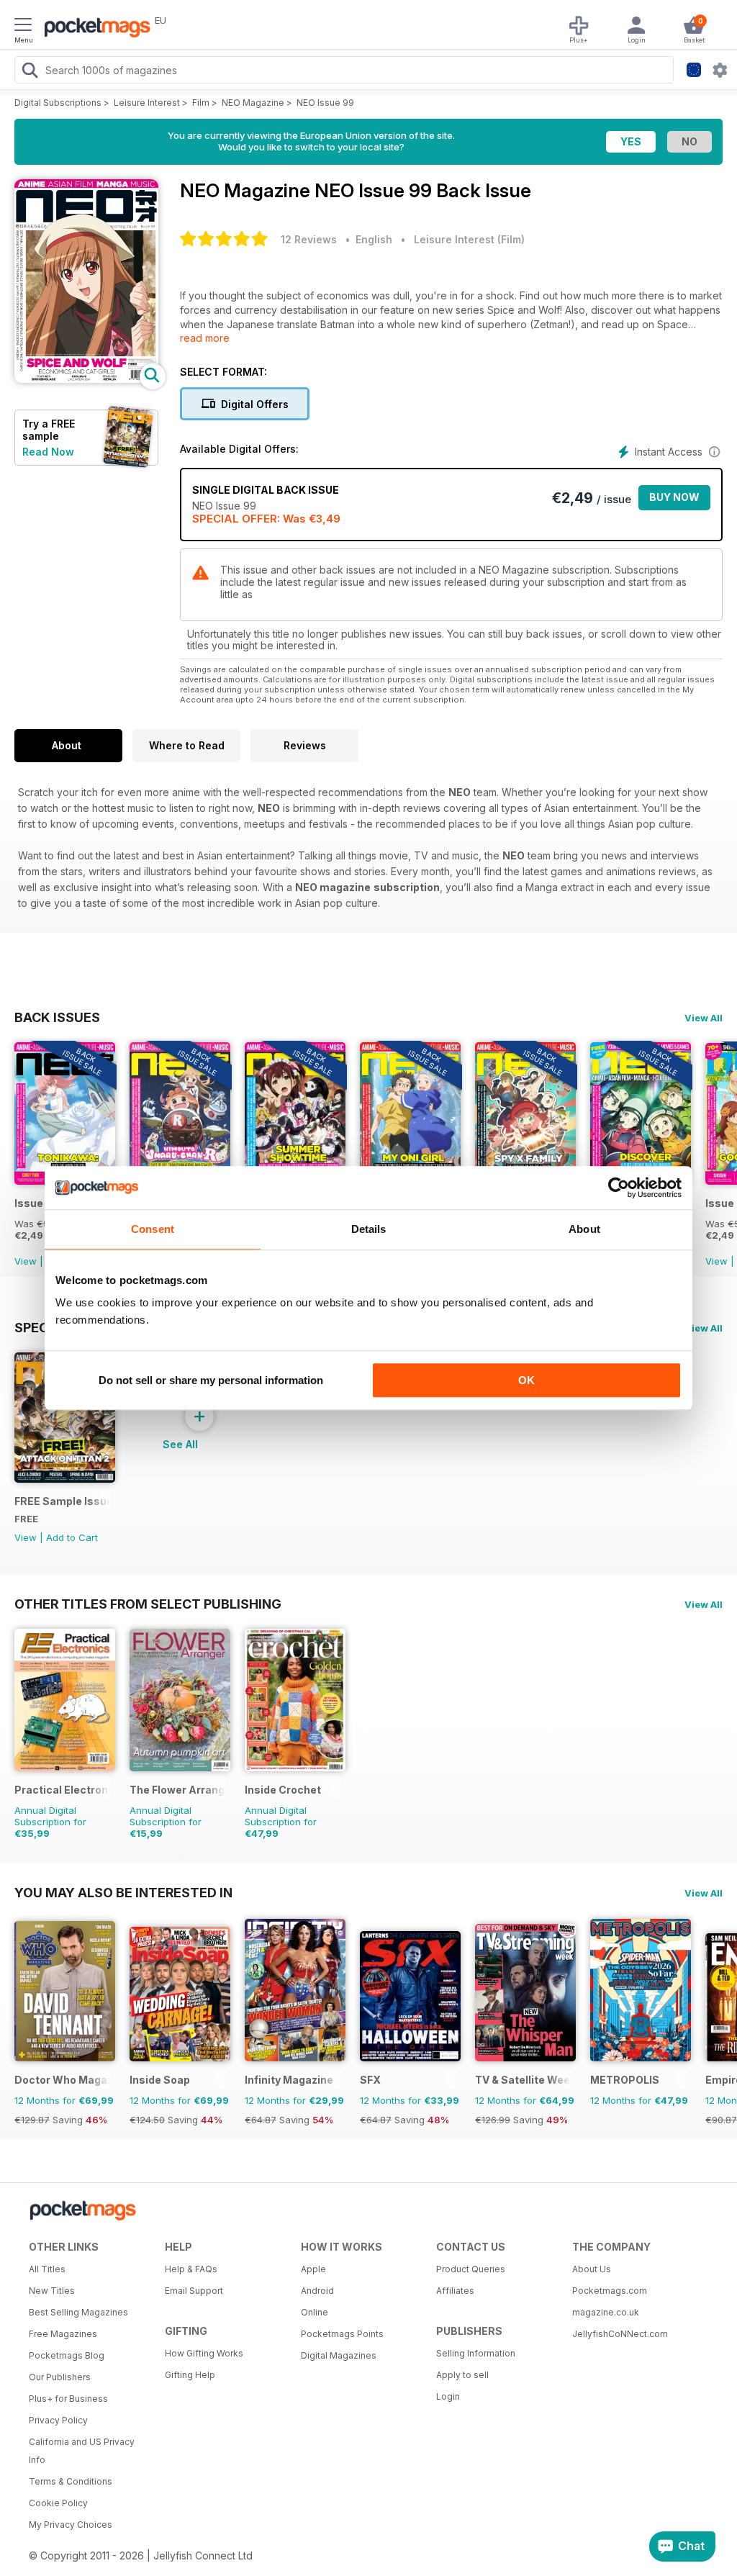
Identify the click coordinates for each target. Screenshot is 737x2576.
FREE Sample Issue (62, 1501)
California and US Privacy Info (82, 2451)
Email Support (194, 2291)
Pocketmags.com (610, 2291)
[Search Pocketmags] (30, 72)
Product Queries (471, 2269)
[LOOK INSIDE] (86, 379)
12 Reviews (309, 239)
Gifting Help (190, 2375)
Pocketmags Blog (67, 2355)
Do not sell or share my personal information (211, 1380)
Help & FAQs (191, 2269)
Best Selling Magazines (78, 2312)
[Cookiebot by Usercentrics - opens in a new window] (619, 1188)
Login (448, 2396)
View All (704, 1018)
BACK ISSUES (57, 1017)
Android (317, 2291)
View (26, 1261)
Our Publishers (60, 2377)
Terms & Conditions (71, 2481)
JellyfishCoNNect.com (620, 2334)
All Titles (47, 2269)
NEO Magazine (253, 103)
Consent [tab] (153, 1229)
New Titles (52, 2291)
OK (526, 1380)
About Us (592, 2269)
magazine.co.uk (606, 2312)
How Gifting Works (204, 2353)
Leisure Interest (147, 103)
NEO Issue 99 (325, 103)
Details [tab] (369, 1229)
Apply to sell (462, 2375)
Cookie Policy (58, 2503)
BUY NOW (674, 497)
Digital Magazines (339, 2355)
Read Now (48, 452)
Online (315, 2312)
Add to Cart (72, 1537)
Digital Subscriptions (58, 103)
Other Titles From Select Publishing (148, 1604)
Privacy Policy (58, 2420)
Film (201, 103)
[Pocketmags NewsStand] (94, 29)
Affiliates (455, 2291)
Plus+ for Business (68, 2399)
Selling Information (476, 2353)
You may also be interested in (123, 1892)
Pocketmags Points (342, 2334)
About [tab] (584, 1229)
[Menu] (23, 27)
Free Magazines (63, 2334)
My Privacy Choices (71, 2525)
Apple (313, 2269)
